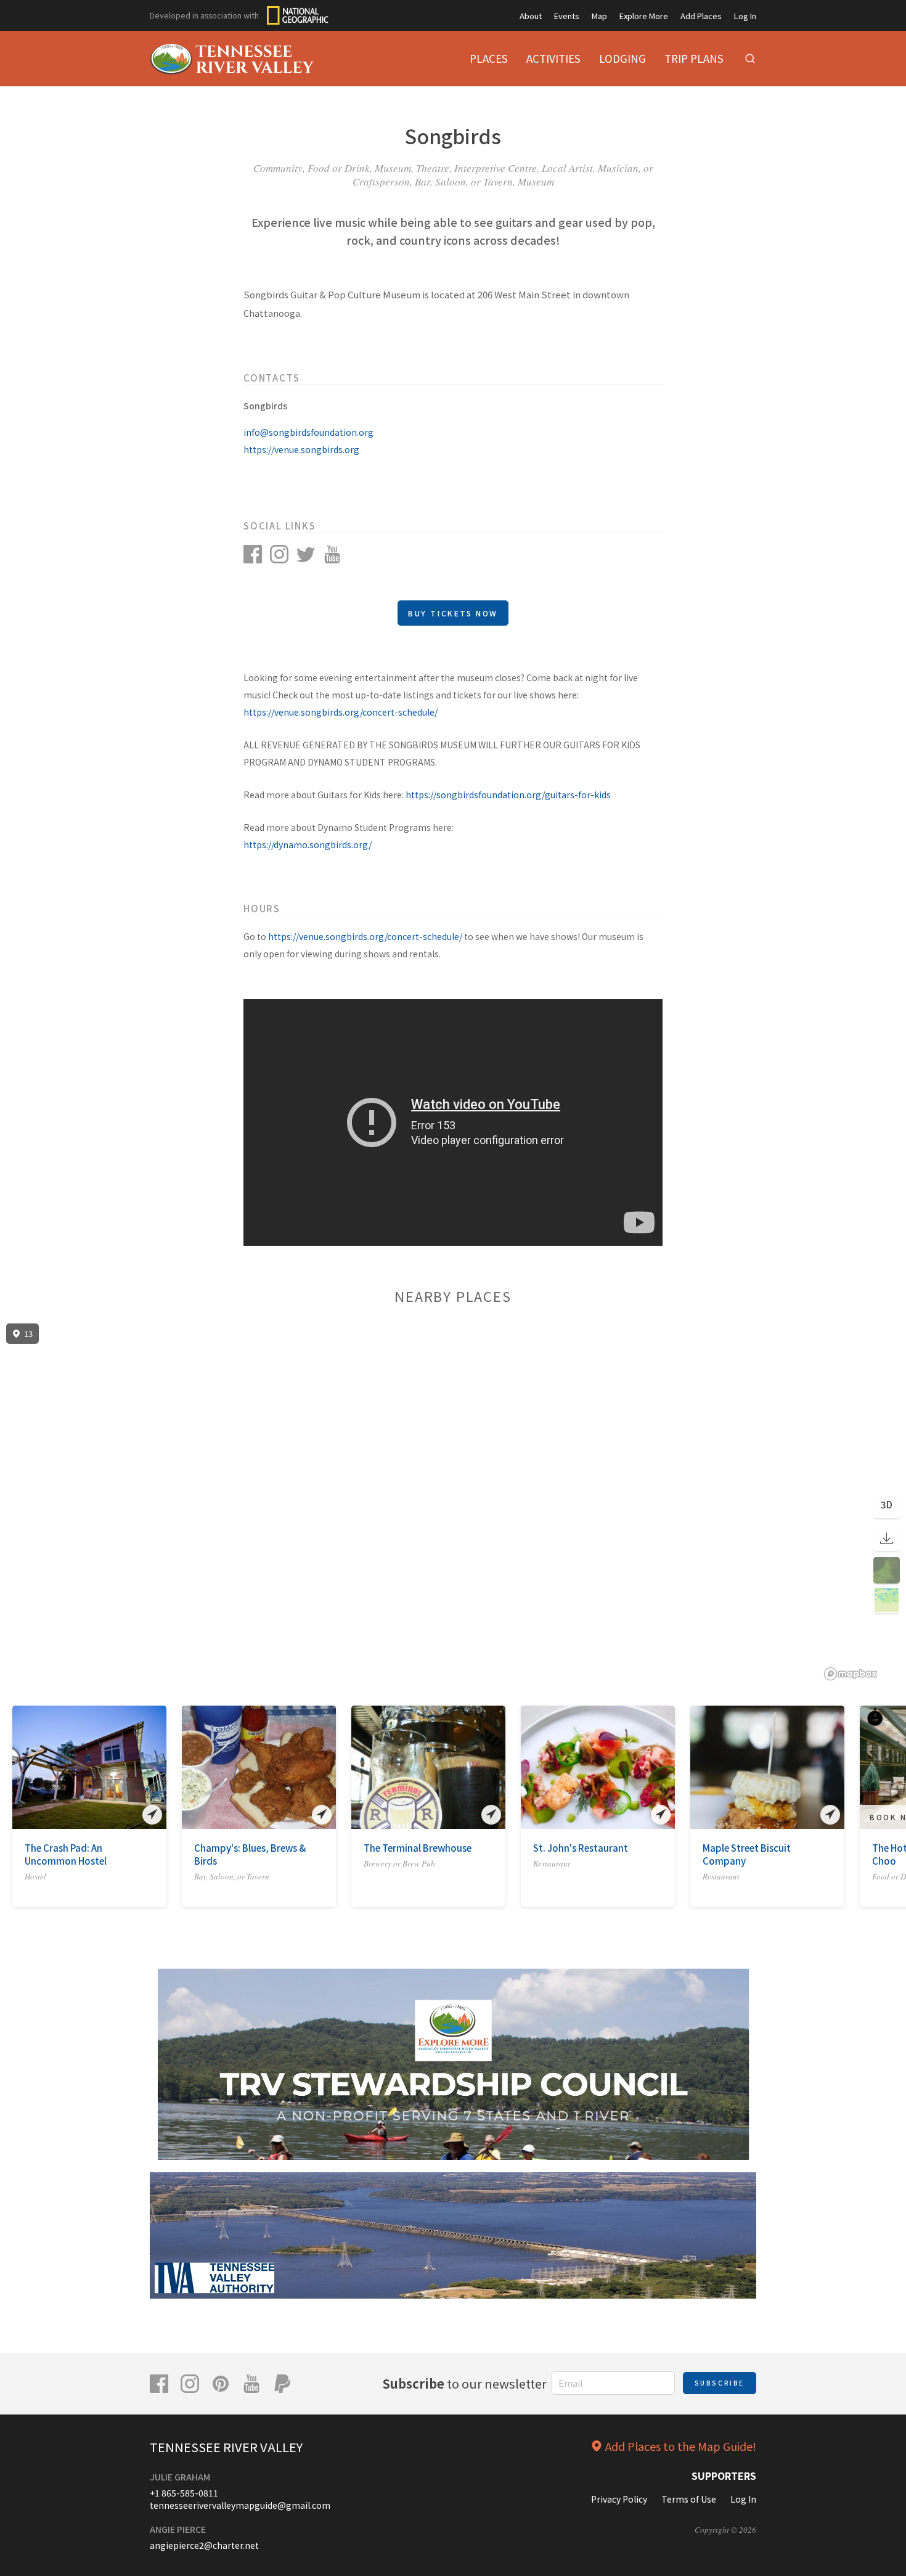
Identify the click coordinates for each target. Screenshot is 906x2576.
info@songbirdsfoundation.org (308, 432)
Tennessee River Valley (226, 2447)
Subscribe (720, 2383)
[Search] (750, 59)
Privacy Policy (619, 2499)
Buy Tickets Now (453, 613)
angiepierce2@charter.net (204, 2545)
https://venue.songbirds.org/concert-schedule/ (341, 712)
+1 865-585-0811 (184, 2493)
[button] (21, 1770)
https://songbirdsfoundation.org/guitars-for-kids (508, 795)
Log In (745, 16)
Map (599, 16)
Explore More (644, 16)
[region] (453, 1502)
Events (567, 16)
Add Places (701, 16)
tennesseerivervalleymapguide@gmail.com (240, 2505)
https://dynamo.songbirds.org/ (308, 844)
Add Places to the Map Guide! (681, 2446)
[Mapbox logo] (851, 1674)
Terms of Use (689, 2499)
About (531, 16)
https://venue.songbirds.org (301, 449)
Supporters (724, 2476)
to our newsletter (465, 2383)
